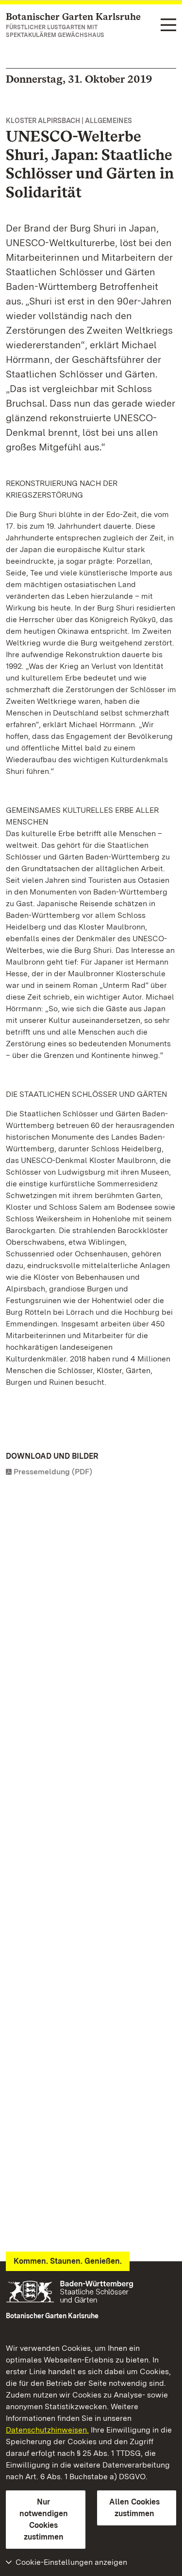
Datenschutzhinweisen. (47, 2430)
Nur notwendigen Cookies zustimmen (44, 2519)
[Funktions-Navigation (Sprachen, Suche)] (168, 26)
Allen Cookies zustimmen (134, 2508)
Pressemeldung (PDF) (53, 1472)
